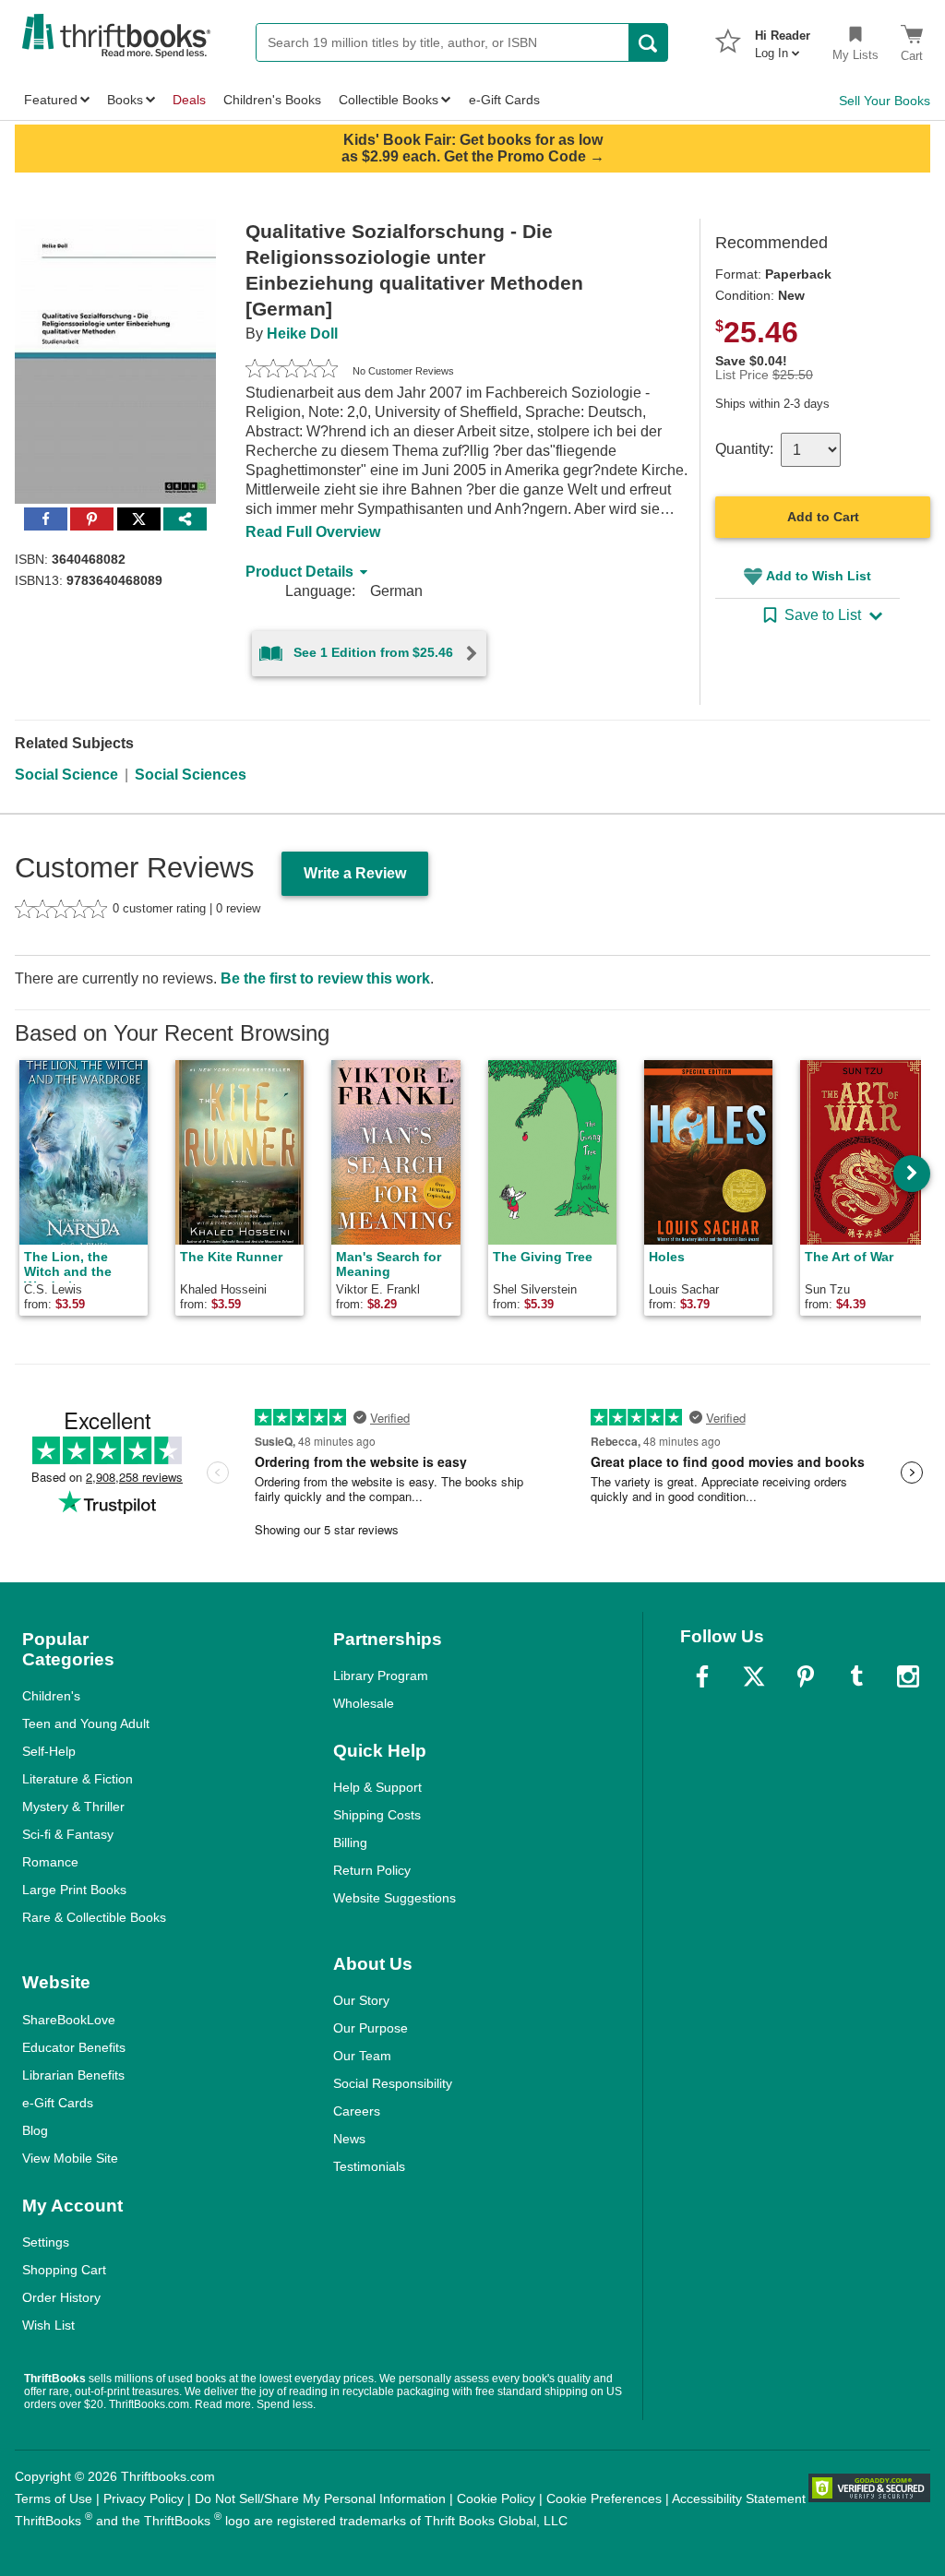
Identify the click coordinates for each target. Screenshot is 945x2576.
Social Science (66, 775)
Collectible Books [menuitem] (389, 100)
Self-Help (49, 1751)
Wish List (48, 2325)
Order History (61, 2297)
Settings (46, 2242)
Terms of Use (54, 2498)
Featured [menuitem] (51, 100)
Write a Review (355, 873)
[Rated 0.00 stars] (292, 371)
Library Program (381, 1676)
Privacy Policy (144, 2498)
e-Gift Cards (58, 2103)
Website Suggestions (395, 1898)
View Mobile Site (70, 2158)
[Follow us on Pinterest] (806, 1676)
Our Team (362, 2056)
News (349, 2139)
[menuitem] (783, 39)
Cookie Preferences (604, 2498)
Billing (350, 1843)
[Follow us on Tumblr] (856, 1676)
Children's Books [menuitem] (272, 100)
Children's (51, 1696)
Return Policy (372, 1870)
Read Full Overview (313, 532)
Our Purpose (371, 2028)
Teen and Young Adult (86, 1723)
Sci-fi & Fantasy (68, 1834)
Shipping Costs (377, 1815)
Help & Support (377, 1787)
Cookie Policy (496, 2498)
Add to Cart (823, 517)
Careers (357, 2111)
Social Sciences (191, 775)
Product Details (299, 572)
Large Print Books (74, 1890)
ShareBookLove (69, 2020)
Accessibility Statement (739, 2498)
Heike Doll (302, 334)
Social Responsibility (393, 2083)
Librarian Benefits (73, 2075)
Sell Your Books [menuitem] (885, 101)
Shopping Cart (64, 2270)
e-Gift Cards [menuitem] (504, 100)
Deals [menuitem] (189, 100)
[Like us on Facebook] (702, 1676)
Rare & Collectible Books (94, 1917)
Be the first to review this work (325, 978)
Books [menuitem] (125, 100)
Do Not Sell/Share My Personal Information (320, 2498)
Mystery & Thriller (73, 1807)
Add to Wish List (819, 576)
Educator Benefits (74, 2047)
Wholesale (364, 1703)
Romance (50, 1862)
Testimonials (369, 2166)
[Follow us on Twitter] (754, 1676)
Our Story (361, 2000)
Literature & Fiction (78, 1779)
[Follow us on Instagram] (908, 1676)
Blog (35, 2130)
